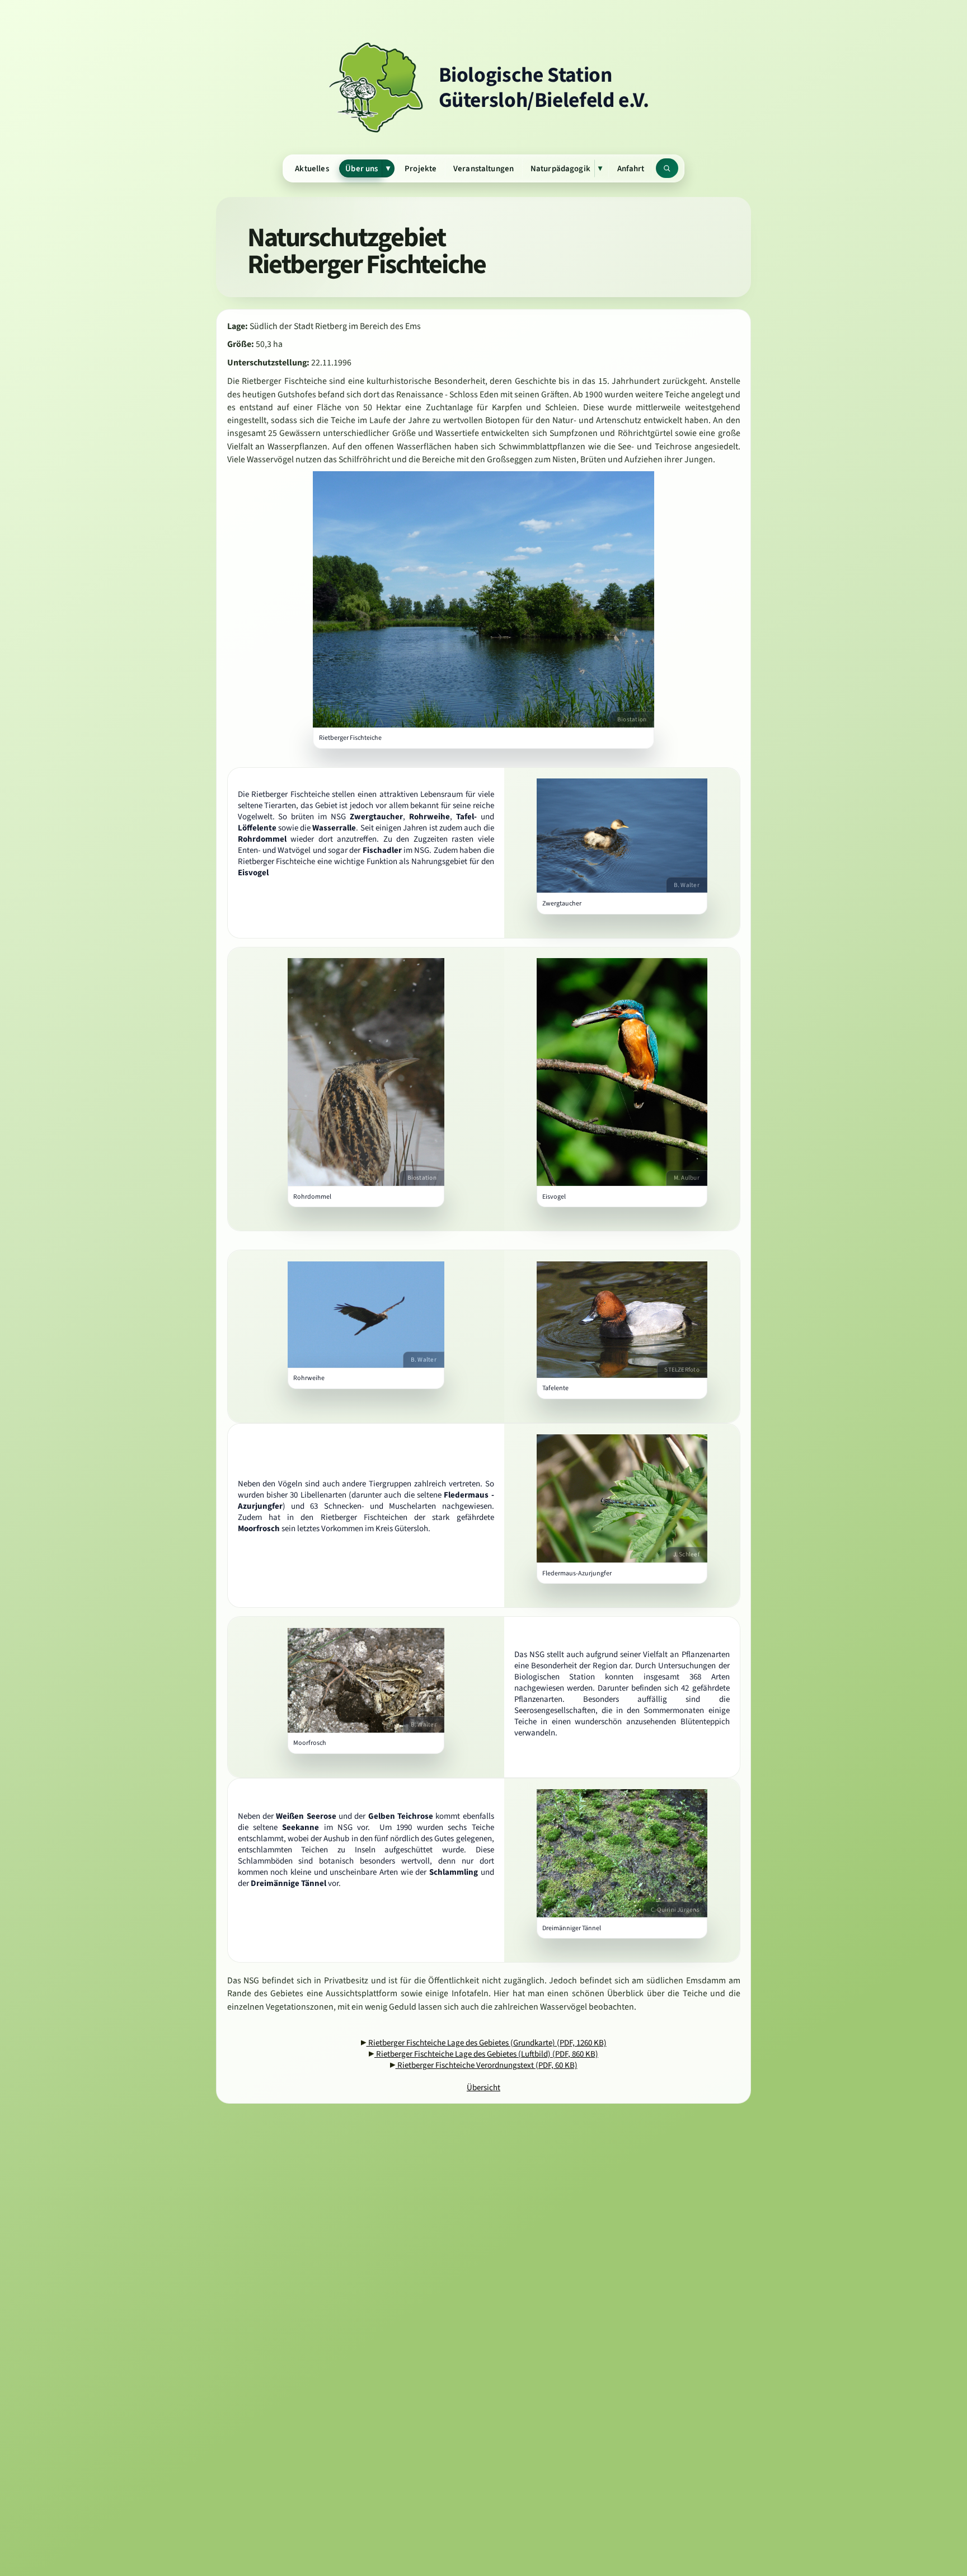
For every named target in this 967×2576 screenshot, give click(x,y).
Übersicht (483, 2087)
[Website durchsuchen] (667, 168)
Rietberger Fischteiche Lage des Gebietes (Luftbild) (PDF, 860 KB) (486, 2054)
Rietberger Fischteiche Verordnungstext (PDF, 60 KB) (487, 2065)
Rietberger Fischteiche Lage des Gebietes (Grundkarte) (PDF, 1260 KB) (487, 2043)
